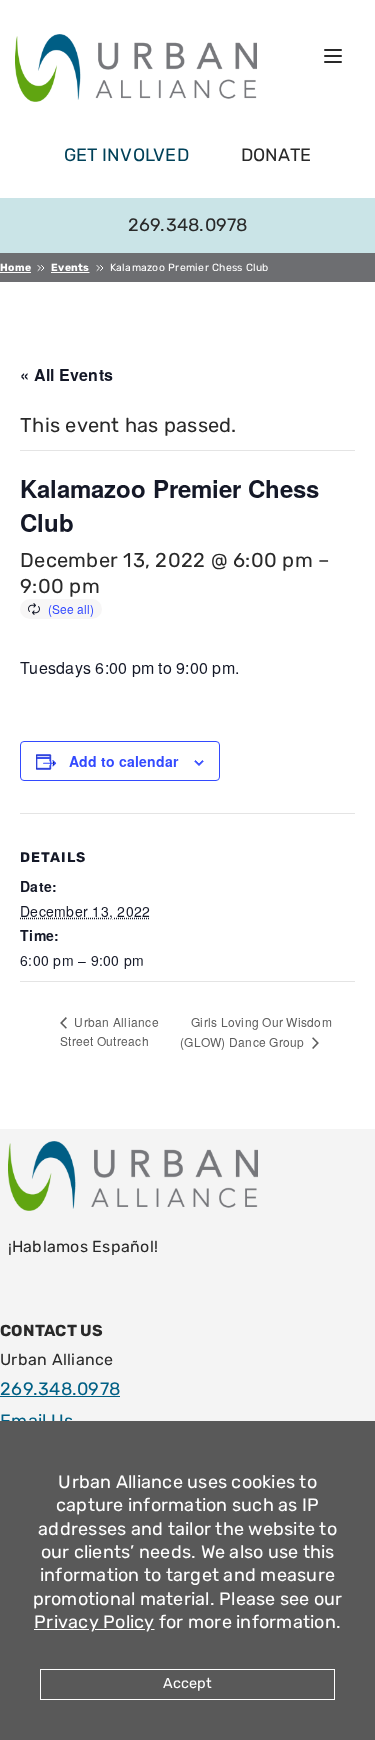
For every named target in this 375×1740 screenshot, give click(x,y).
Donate (276, 155)
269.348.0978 (188, 225)
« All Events (66, 374)
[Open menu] (333, 56)
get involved (126, 155)
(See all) (71, 608)
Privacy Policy (94, 1622)
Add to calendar (123, 761)
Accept (187, 1683)
